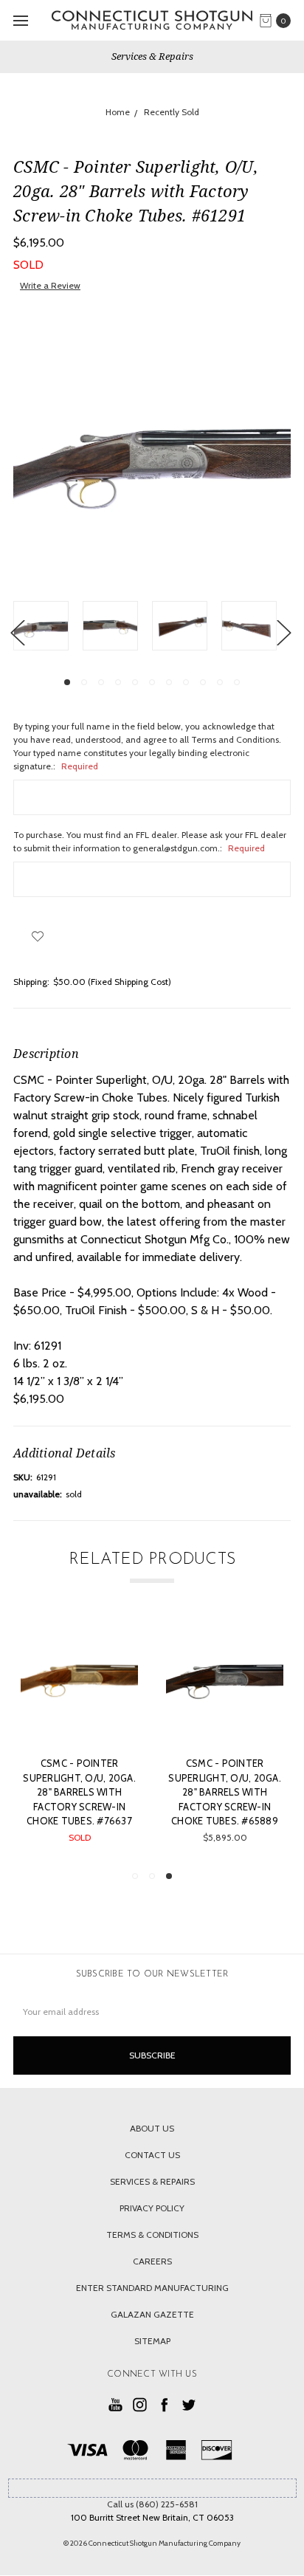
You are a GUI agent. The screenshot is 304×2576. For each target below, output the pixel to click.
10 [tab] (220, 682)
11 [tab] (237, 682)
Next (283, 632)
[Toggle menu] (20, 20)
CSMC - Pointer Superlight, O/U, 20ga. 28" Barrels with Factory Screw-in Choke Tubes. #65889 (225, 1792)
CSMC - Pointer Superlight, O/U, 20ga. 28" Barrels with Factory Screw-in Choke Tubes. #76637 (79, 1792)
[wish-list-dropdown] (37, 936)
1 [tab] (67, 682)
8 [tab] (186, 682)
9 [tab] (203, 682)
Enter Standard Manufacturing (152, 2288)
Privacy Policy (152, 2208)
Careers (152, 2261)
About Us (152, 2128)
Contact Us (152, 2155)
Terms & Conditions (152, 2235)
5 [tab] (135, 682)
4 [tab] (118, 682)
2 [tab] (84, 682)
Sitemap (152, 2341)
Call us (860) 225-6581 (152, 2504)
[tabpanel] (48, 628)
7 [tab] (169, 682)
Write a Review (50, 285)
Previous (17, 632)
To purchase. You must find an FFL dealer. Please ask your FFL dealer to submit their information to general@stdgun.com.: (150, 841)
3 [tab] (101, 682)
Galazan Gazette (152, 2314)
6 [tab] (152, 682)
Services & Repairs (152, 56)
